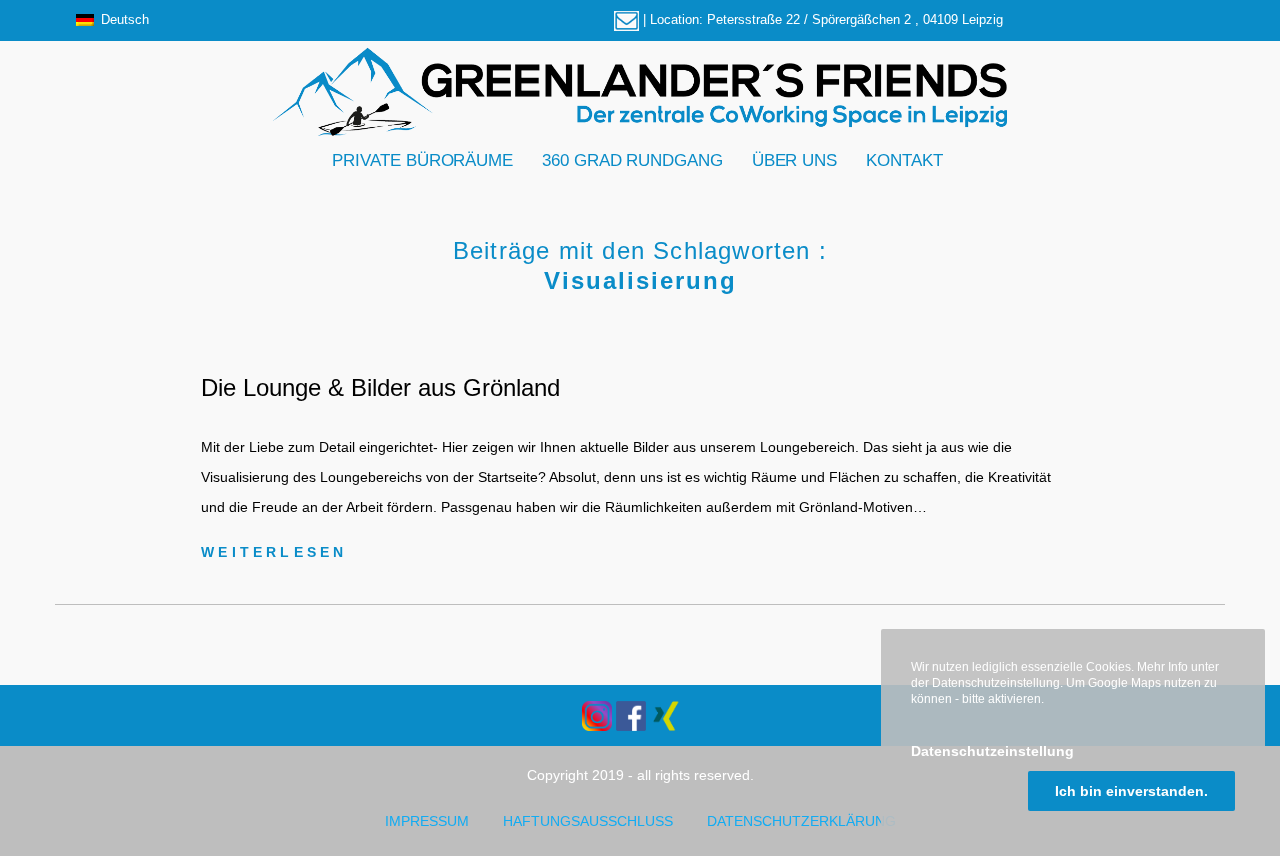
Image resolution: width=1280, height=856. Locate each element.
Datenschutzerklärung (801, 821)
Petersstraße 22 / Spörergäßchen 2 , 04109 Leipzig (855, 20)
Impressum (427, 821)
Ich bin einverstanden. (1131, 791)
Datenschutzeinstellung (992, 751)
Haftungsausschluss (588, 821)
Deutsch (125, 20)
